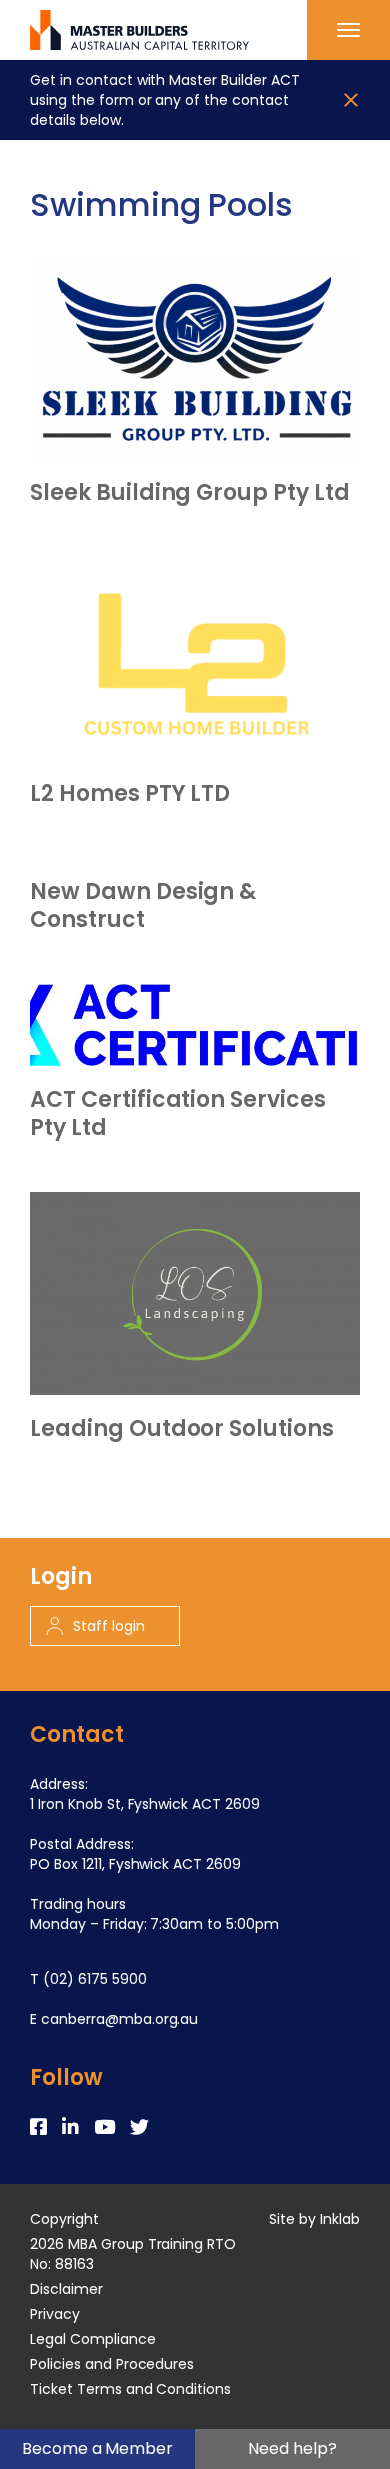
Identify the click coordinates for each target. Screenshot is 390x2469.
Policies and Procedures (112, 2364)
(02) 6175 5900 (95, 1979)
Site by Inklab (314, 2219)
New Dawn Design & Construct (143, 906)
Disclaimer (66, 2289)
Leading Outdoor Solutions (182, 1429)
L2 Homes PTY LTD (130, 794)
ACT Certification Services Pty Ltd (178, 1114)
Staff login (109, 1626)
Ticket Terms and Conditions (130, 2389)
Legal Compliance (93, 2339)
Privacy (55, 2314)
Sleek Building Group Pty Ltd (190, 493)
